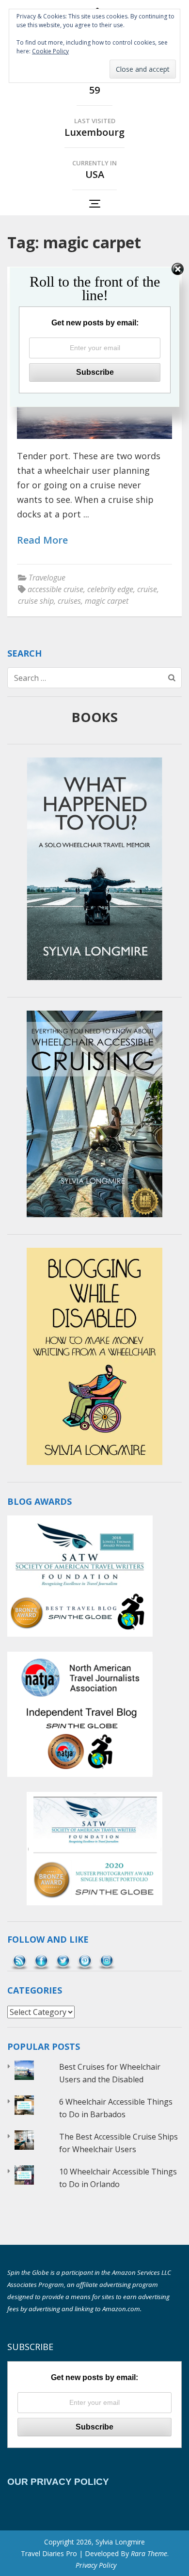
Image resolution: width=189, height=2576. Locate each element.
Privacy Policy (96, 2565)
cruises (69, 601)
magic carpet (107, 601)
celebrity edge (110, 589)
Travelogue (47, 578)
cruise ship (36, 601)
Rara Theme (149, 2553)
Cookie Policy (50, 51)
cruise (147, 589)
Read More (42, 540)
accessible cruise (55, 589)
